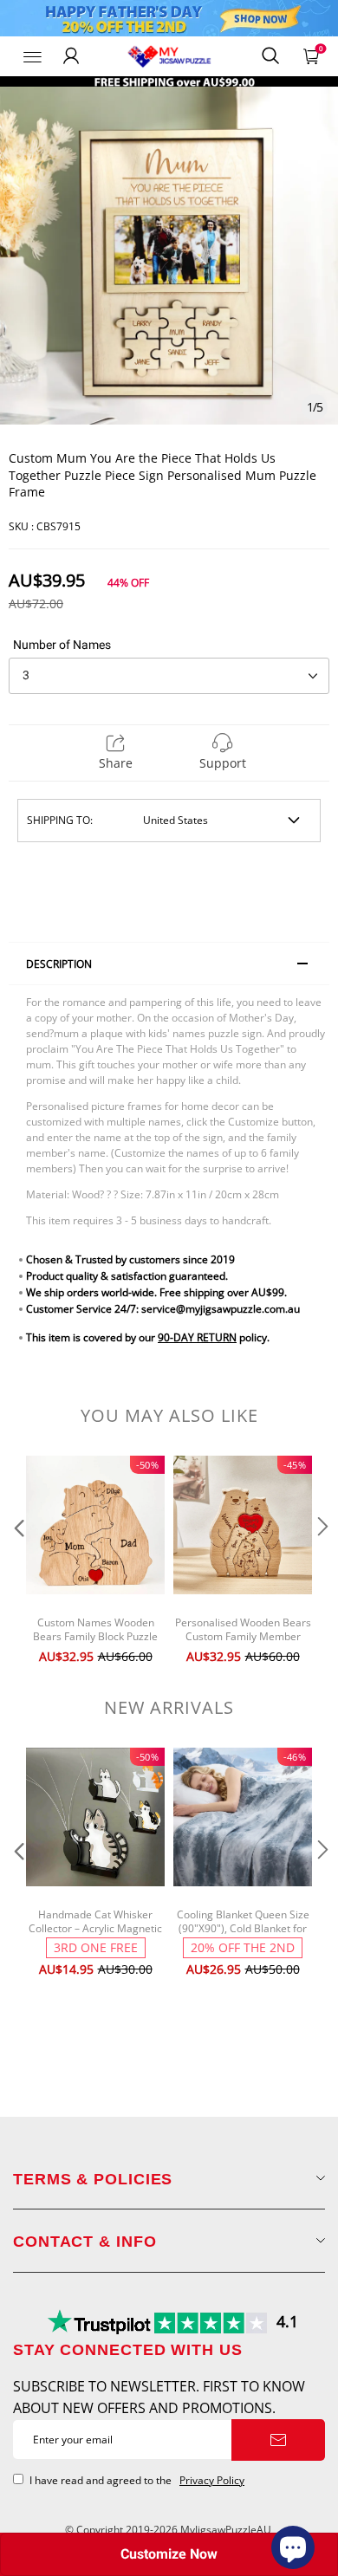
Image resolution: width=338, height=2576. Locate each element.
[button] (17, 1562)
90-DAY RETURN (197, 1337)
